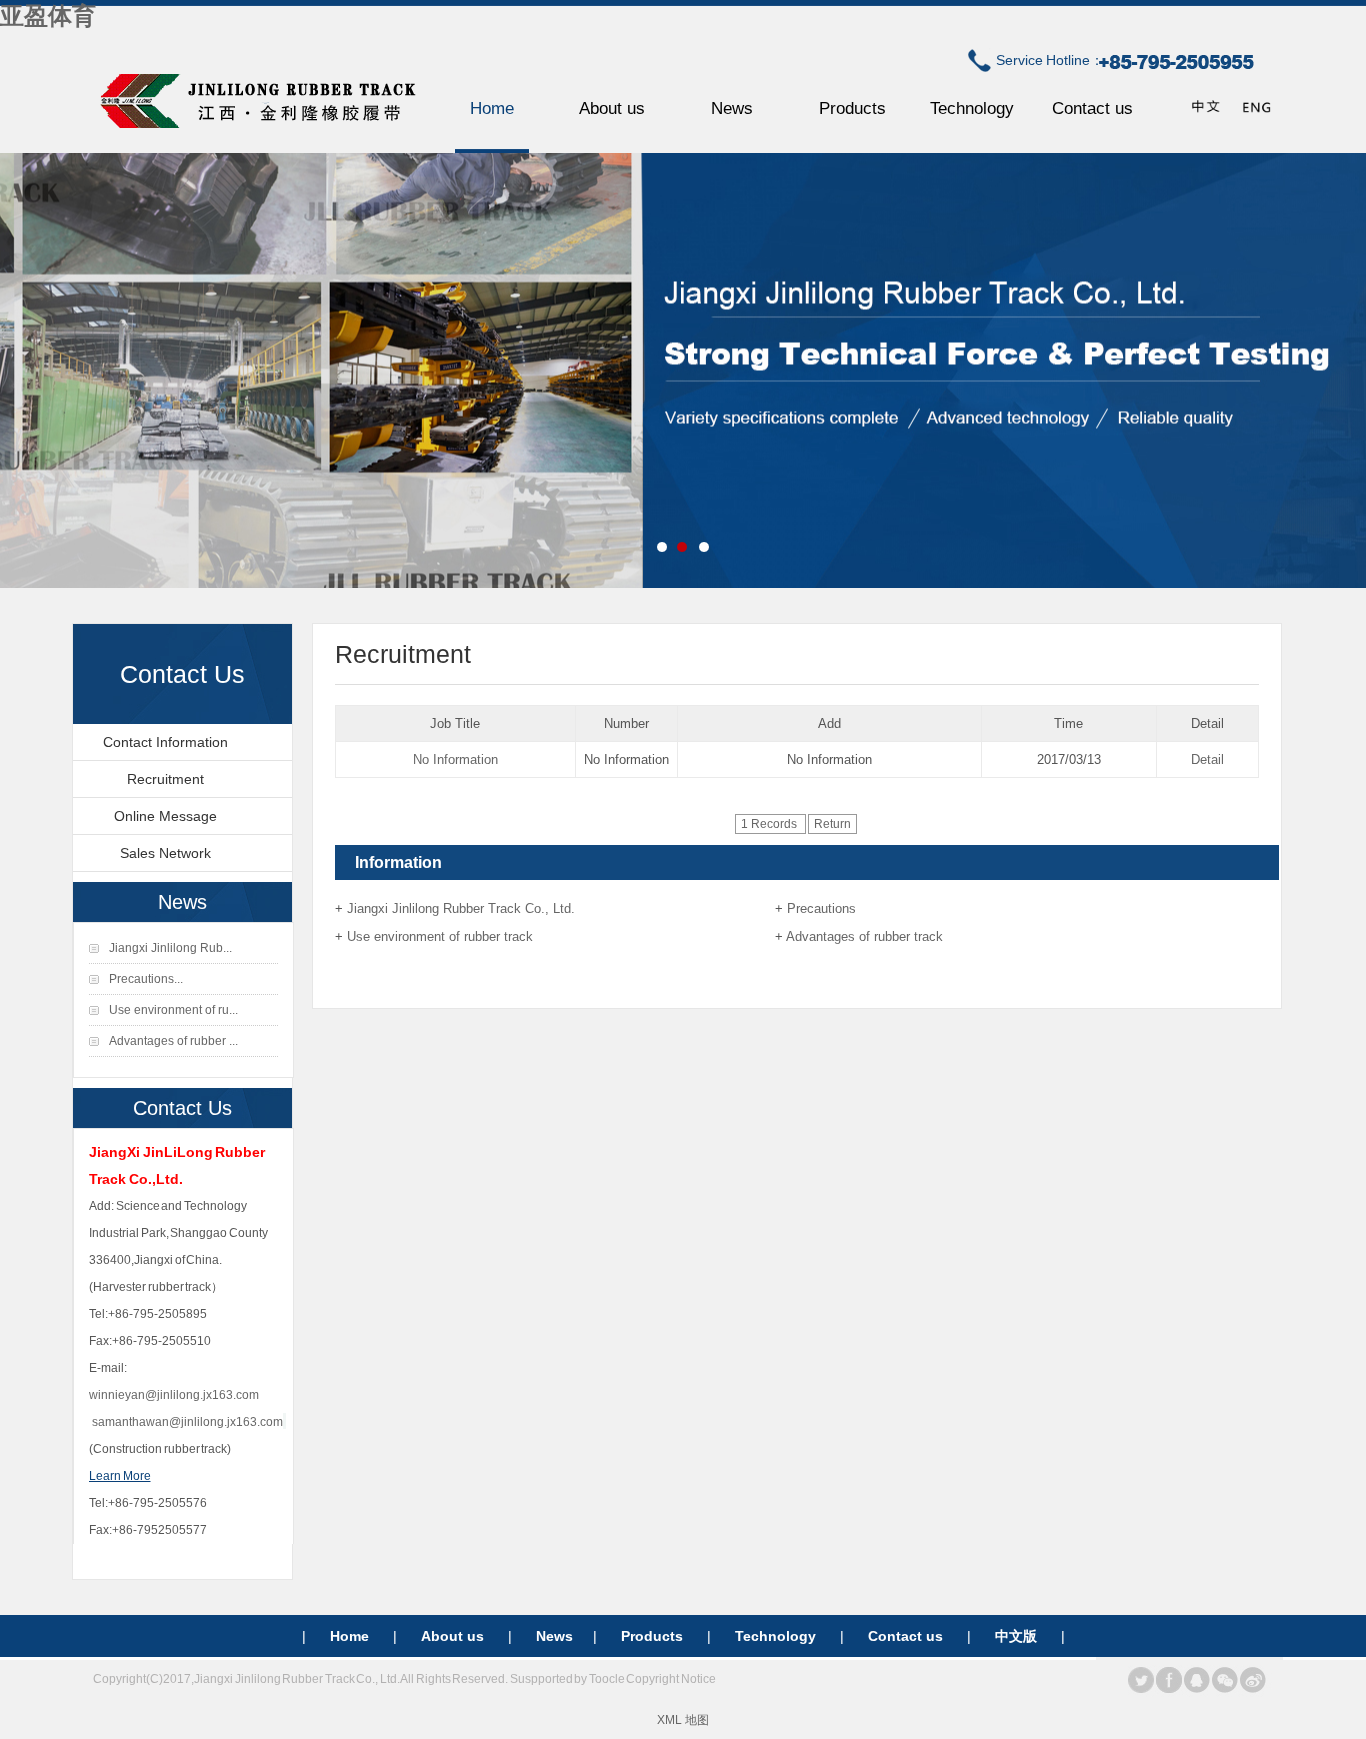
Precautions (821, 908)
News (732, 108)
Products (852, 108)
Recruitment (165, 779)
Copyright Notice (671, 1679)
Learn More (120, 1476)
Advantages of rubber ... (173, 1041)
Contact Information (165, 742)
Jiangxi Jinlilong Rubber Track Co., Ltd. (461, 908)
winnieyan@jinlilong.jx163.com (174, 1395)
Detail (1207, 759)
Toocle (607, 1679)
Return (832, 824)
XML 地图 (683, 1720)
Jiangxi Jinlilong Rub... (170, 948)
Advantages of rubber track (864, 936)
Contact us (1092, 108)
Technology (972, 108)
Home (492, 108)
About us (612, 108)
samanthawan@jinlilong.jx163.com (187, 1422)
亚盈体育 (48, 15)
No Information (455, 759)
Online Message (165, 816)
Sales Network (165, 853)
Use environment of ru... (173, 1010)
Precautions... (146, 979)
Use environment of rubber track (440, 936)
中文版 (1016, 1636)
